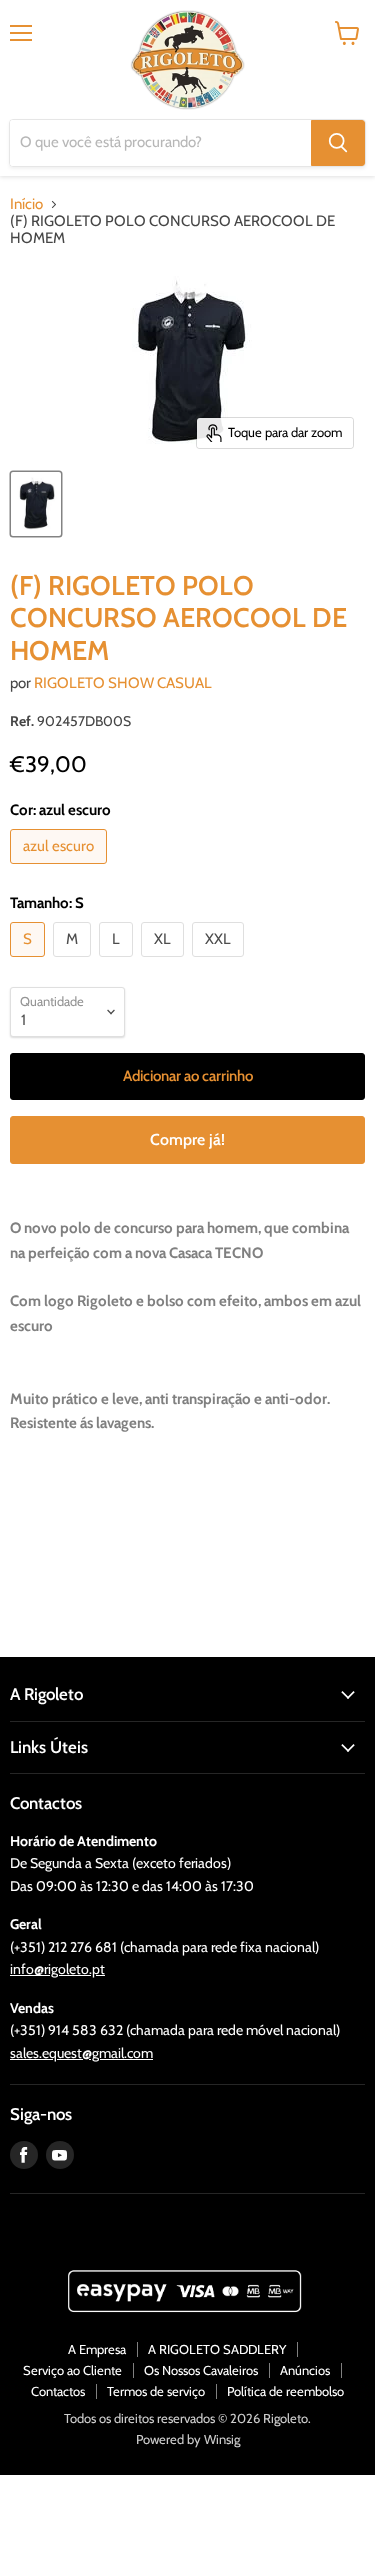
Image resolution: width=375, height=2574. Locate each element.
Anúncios (305, 2370)
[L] (118, 962)
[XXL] (220, 962)
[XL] (165, 962)
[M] (74, 962)
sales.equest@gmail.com (81, 2053)
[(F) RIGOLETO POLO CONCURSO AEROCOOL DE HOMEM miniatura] (36, 504)
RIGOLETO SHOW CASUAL (123, 683)
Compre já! (187, 1139)
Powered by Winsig (188, 2439)
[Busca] (338, 143)
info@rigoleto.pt (57, 1969)
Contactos (58, 2391)
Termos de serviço (156, 2391)
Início (26, 204)
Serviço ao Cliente (72, 2370)
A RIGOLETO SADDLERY (217, 2349)
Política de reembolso (285, 2391)
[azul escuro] (61, 869)
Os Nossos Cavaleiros (201, 2370)
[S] (30, 962)
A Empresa (97, 2349)
